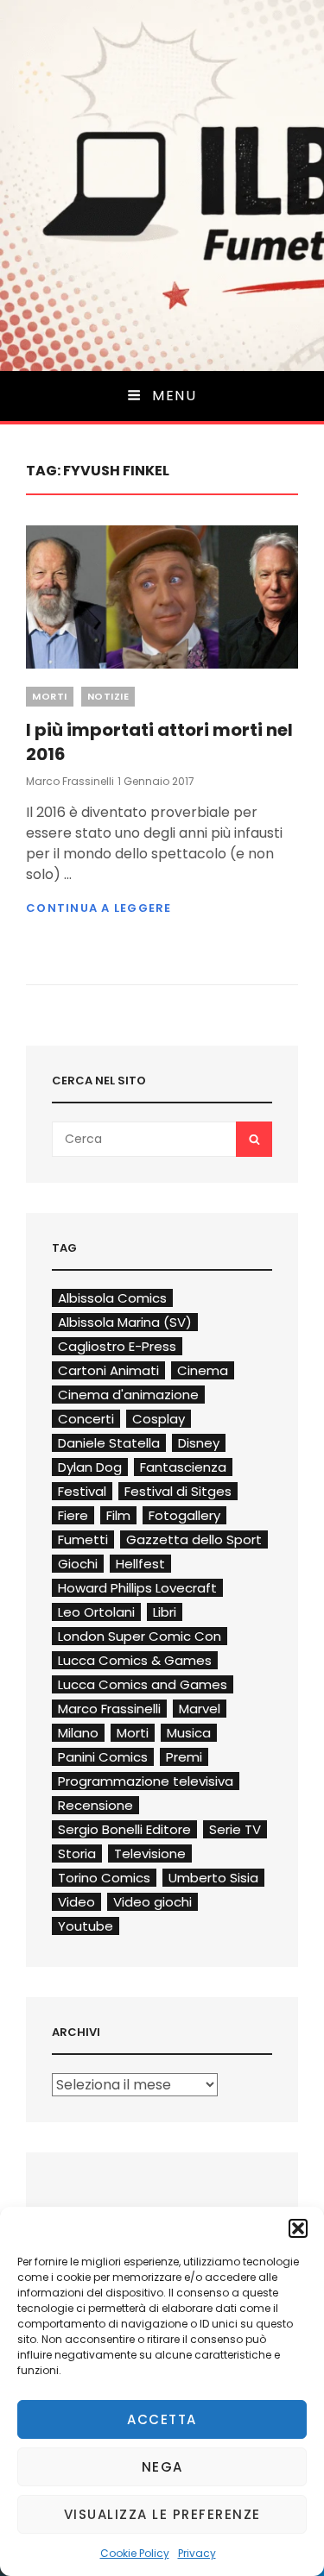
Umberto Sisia (213, 1878)
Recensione (95, 1805)
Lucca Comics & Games (135, 1660)
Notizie (108, 696)
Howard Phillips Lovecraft (137, 1588)
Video (76, 1902)
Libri (165, 1612)
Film (118, 1515)
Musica (189, 1733)
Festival (82, 1491)
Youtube (86, 1926)
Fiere (73, 1515)
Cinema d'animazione (128, 1395)
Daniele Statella (109, 1443)
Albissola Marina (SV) (125, 1322)
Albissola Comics (112, 1298)
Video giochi (152, 1902)
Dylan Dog (90, 1467)
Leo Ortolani (96, 1612)
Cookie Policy (135, 2553)
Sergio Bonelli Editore (124, 1829)
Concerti (86, 1419)
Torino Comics (104, 1878)
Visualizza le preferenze (162, 2514)
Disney (199, 1443)
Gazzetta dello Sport (194, 1539)
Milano (78, 1733)
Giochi (78, 1564)
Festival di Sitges (178, 1491)
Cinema (203, 1370)
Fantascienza (183, 1467)
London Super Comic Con (140, 1636)
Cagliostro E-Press (117, 1346)
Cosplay (159, 1419)
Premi (184, 1757)
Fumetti (83, 1539)
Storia (77, 1853)
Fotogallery (184, 1515)
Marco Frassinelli (70, 781)
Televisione (150, 1853)
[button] (298, 2228)
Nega (162, 2467)
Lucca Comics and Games (143, 1684)
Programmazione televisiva (146, 1781)
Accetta (162, 2419)
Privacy (197, 2553)
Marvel (200, 1709)
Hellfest (140, 1564)
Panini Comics (103, 1757)
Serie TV (235, 1829)
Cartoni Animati (108, 1370)
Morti (50, 696)
